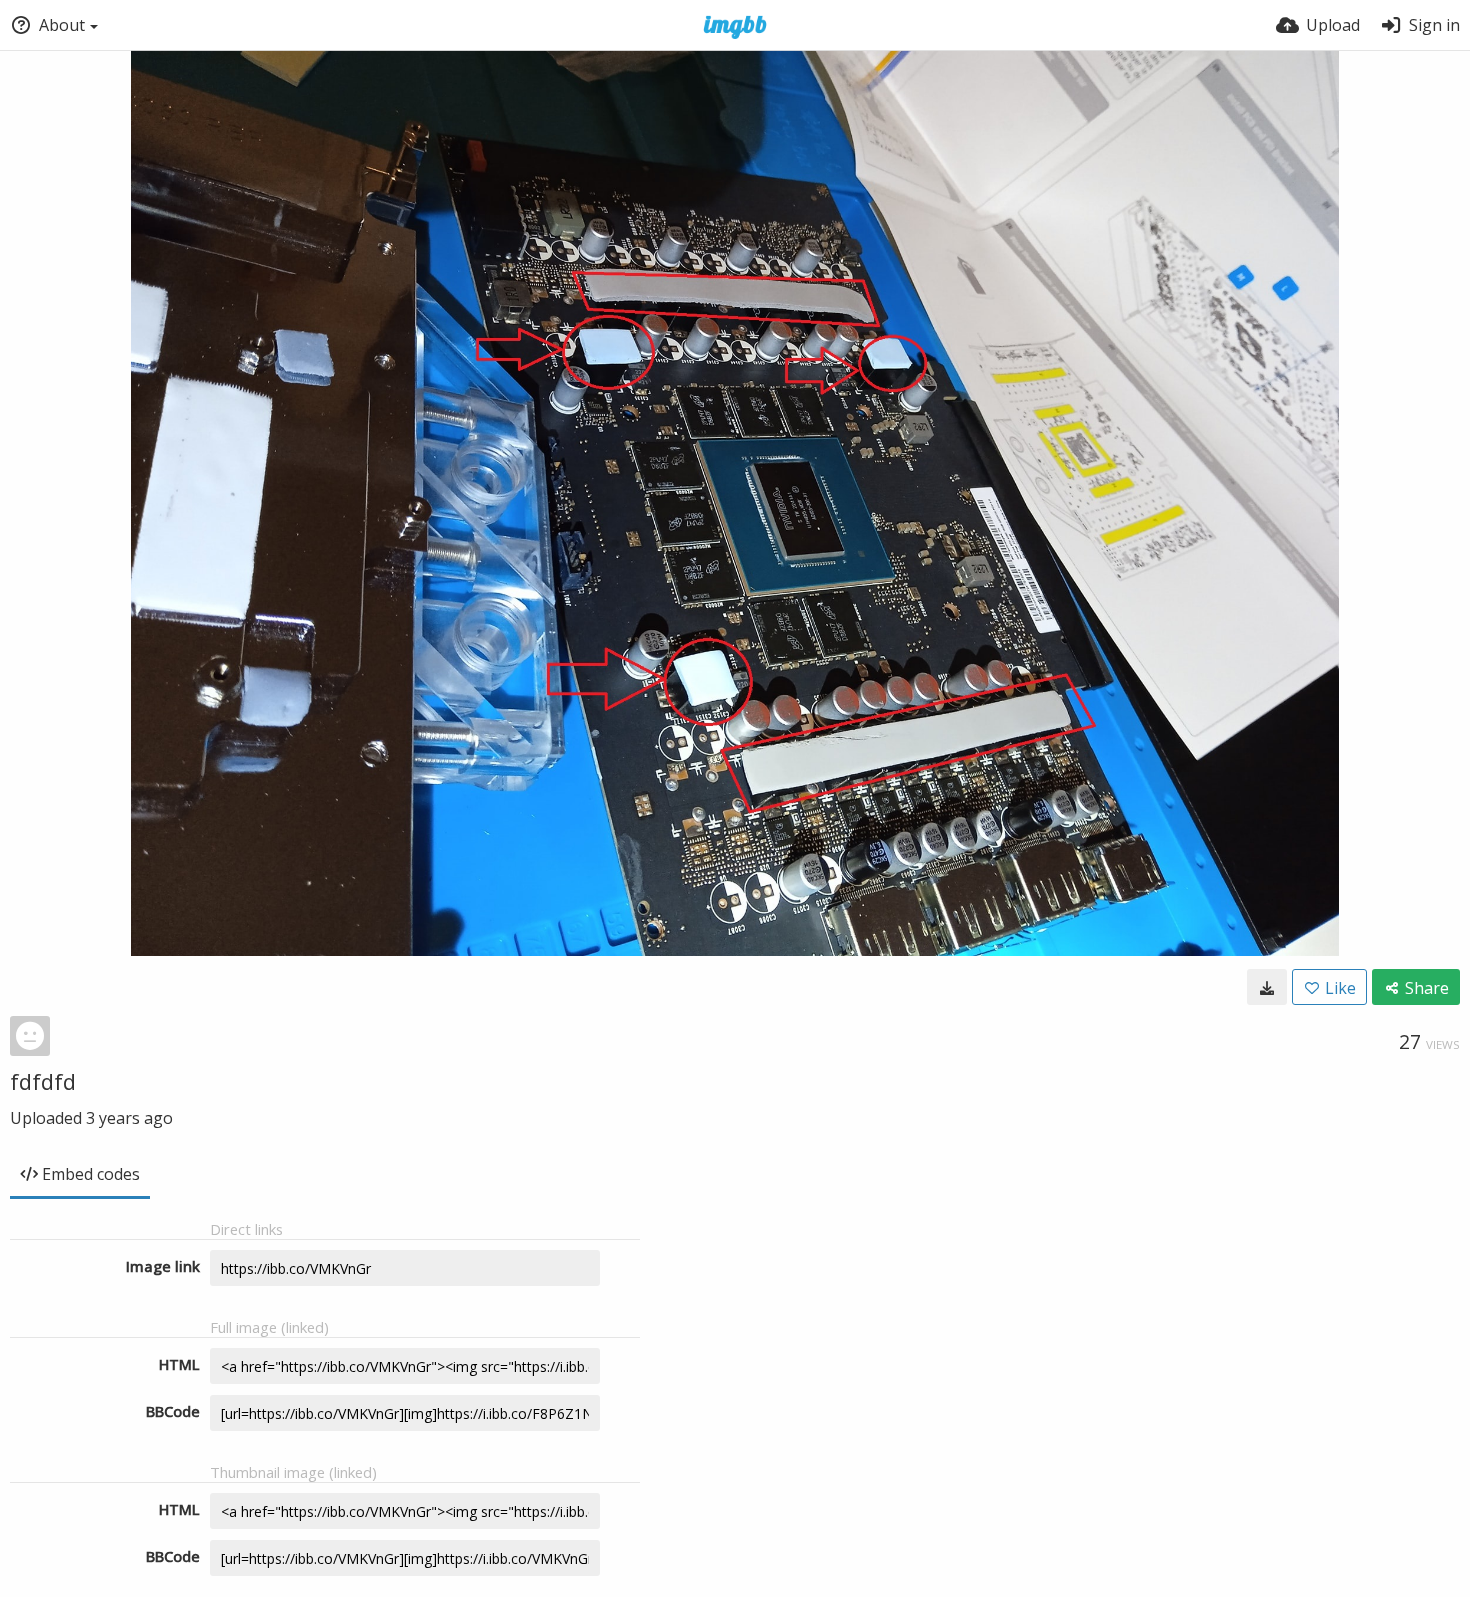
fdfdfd (43, 1081)
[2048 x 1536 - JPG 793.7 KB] (1267, 987)
